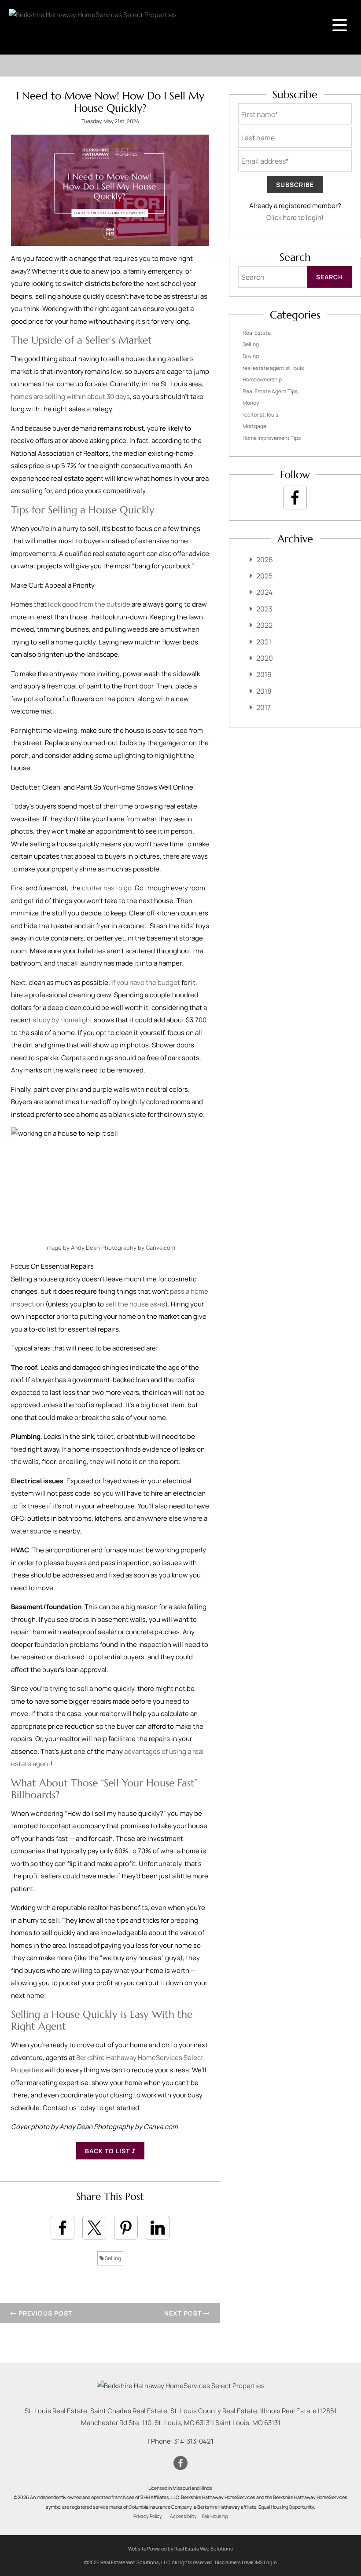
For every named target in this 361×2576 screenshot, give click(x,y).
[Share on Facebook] (63, 2228)
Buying (251, 356)
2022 (264, 625)
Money (251, 403)
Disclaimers (228, 2562)
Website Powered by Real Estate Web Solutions (180, 2549)
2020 (265, 658)
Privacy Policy (148, 2516)
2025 (264, 576)
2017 (263, 707)
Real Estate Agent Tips (270, 391)
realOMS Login (260, 2562)
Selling (112, 2258)
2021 (264, 642)
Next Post (184, 2313)
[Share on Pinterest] (126, 2228)
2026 (265, 560)
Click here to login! (295, 218)
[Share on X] (94, 2228)
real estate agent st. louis (273, 368)
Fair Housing (215, 2516)
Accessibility (183, 2516)
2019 (264, 674)
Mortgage (254, 426)
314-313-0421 (194, 2441)
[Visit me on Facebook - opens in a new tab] (295, 498)
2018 (264, 691)
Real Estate (257, 333)
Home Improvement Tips (272, 438)
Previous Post (44, 2313)
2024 (264, 592)
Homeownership (262, 379)
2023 (264, 609)
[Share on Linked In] (158, 2228)
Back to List (108, 2151)
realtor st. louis (260, 415)
